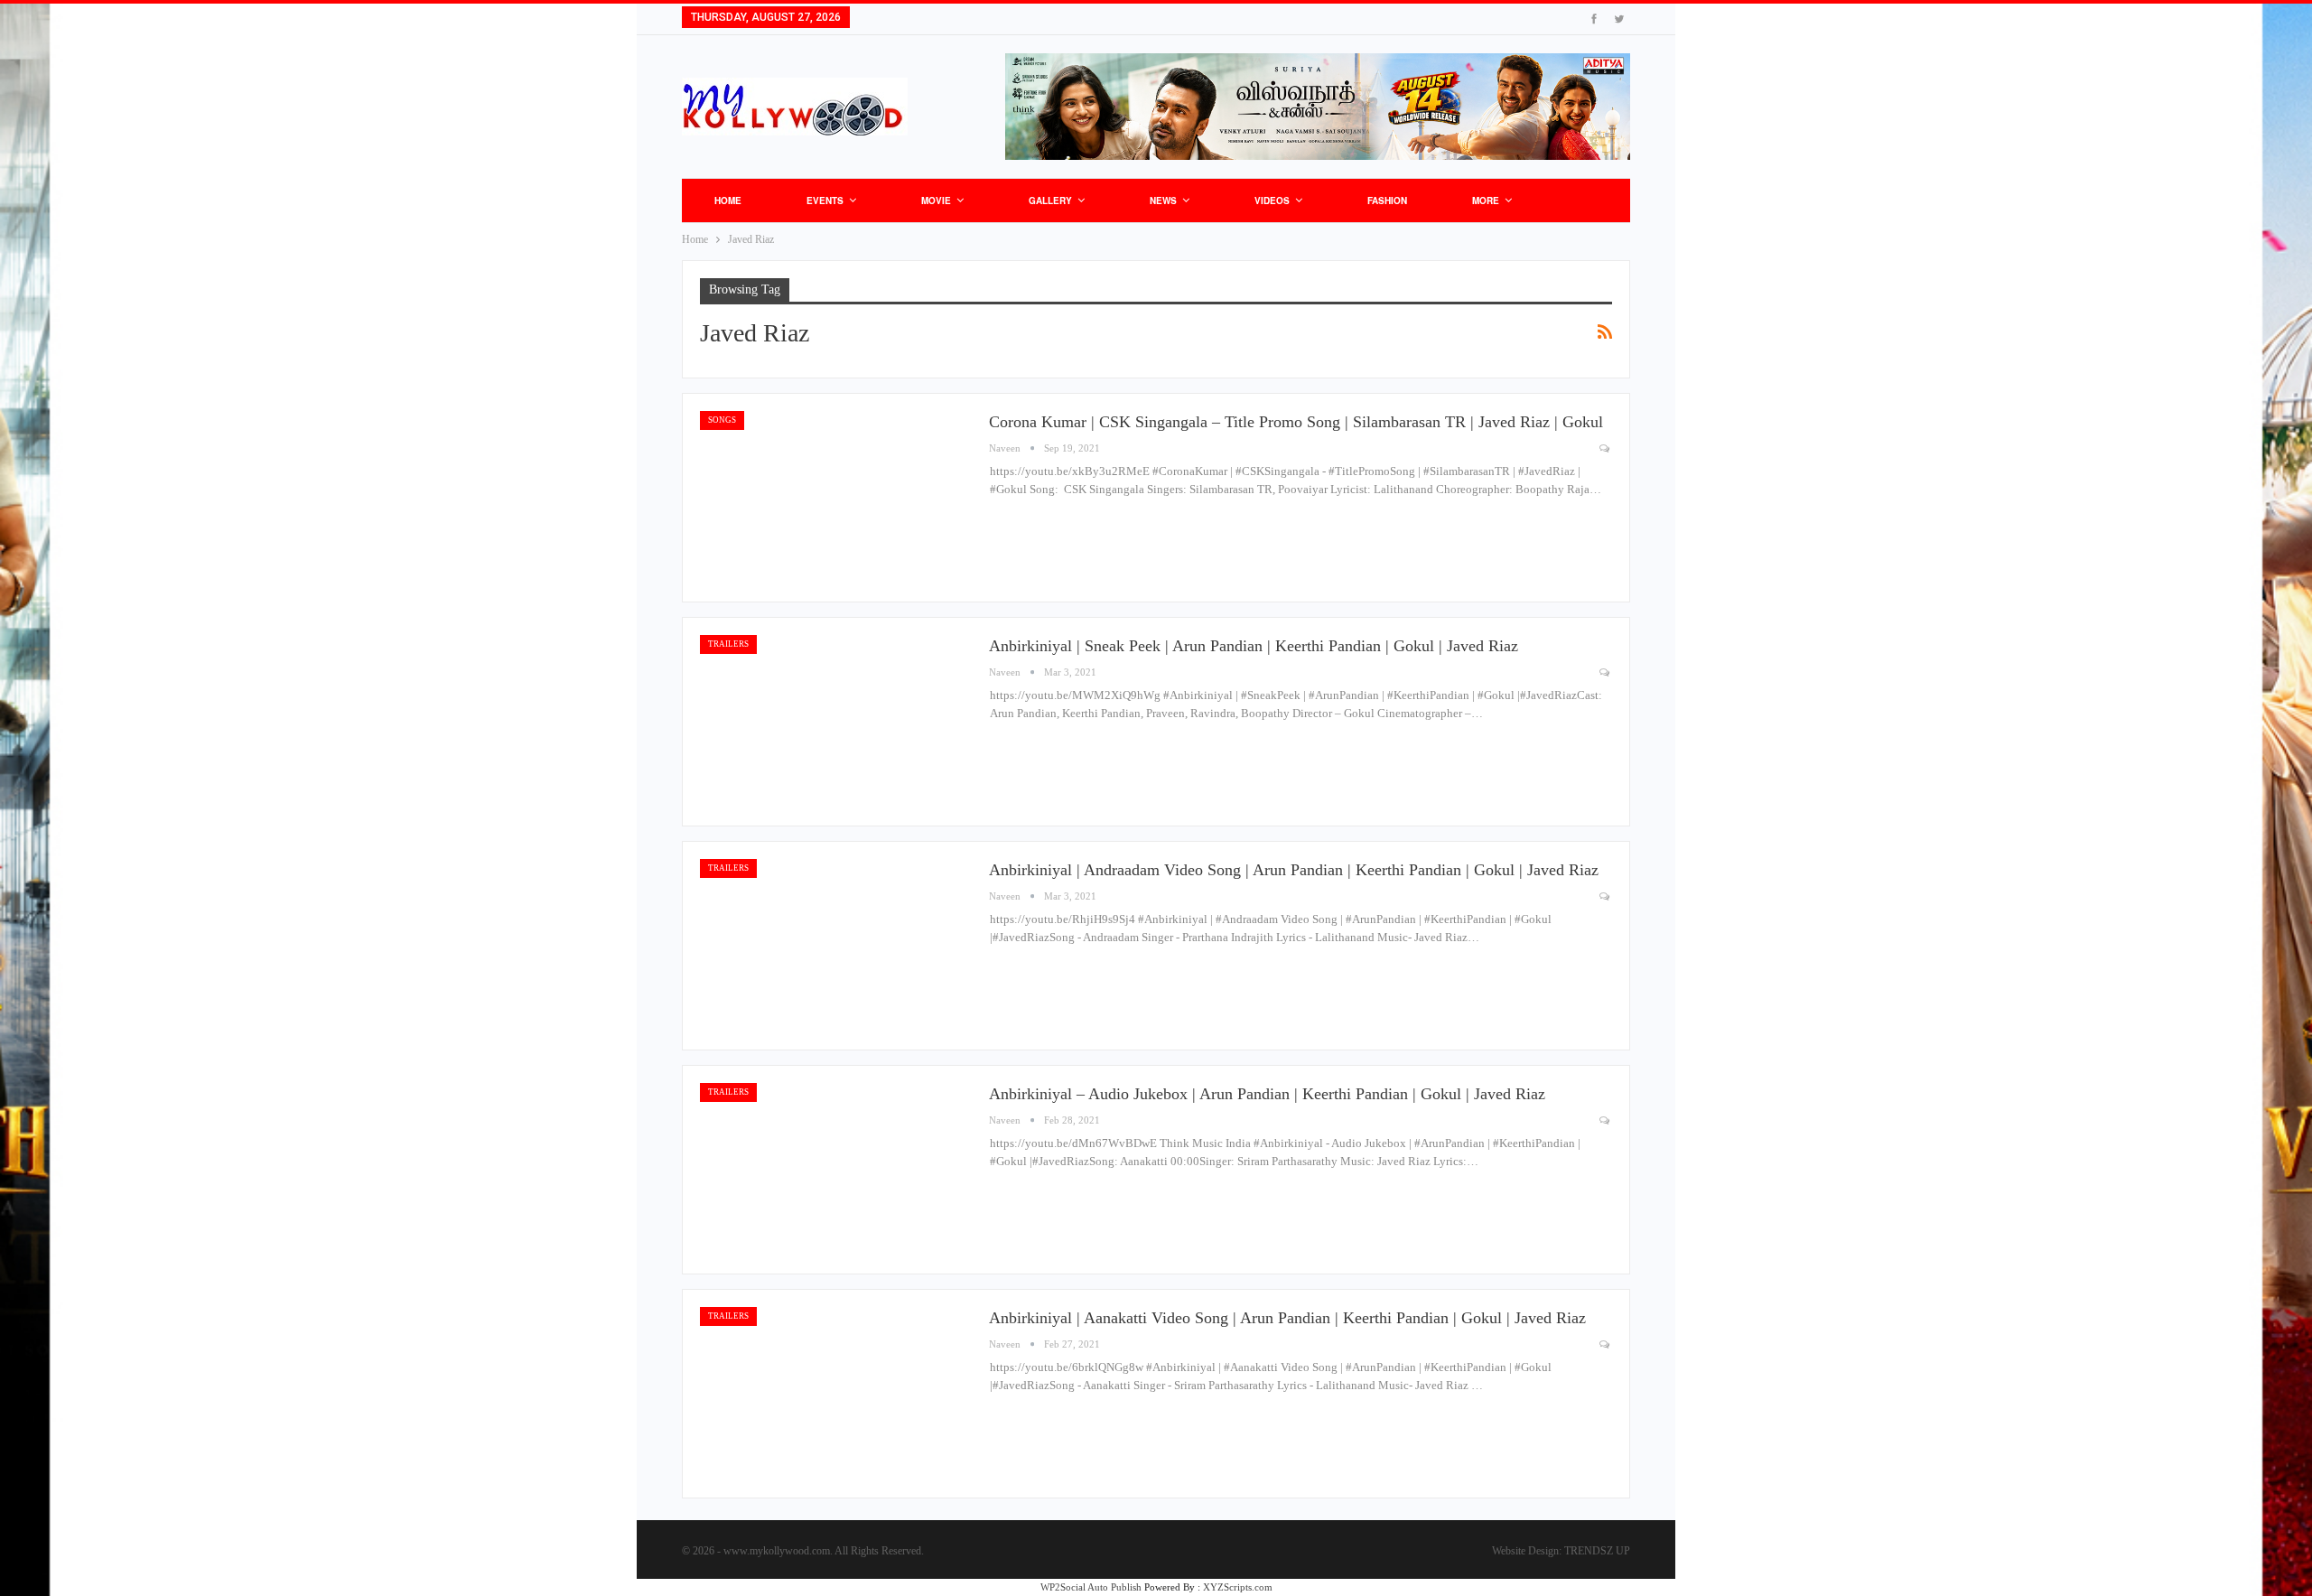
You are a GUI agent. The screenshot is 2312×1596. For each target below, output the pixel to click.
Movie (936, 201)
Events (825, 201)
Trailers (728, 644)
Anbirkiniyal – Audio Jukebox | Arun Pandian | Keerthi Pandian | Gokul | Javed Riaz (1267, 1094)
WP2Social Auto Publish (1091, 1587)
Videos (1272, 201)
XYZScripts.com (1238, 1587)
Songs (722, 420)
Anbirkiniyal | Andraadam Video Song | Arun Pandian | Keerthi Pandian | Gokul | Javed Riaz (1294, 870)
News (1163, 201)
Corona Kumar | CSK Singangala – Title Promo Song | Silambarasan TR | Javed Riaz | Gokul (1296, 422)
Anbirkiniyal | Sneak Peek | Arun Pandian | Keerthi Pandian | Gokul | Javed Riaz (1254, 646)
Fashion (1387, 201)
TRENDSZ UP (1597, 1551)
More (1486, 201)
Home (728, 201)
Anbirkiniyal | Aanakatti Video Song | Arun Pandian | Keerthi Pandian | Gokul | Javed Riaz (1287, 1318)
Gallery (1050, 201)
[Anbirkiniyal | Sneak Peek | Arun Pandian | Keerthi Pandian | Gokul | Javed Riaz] (835, 722)
